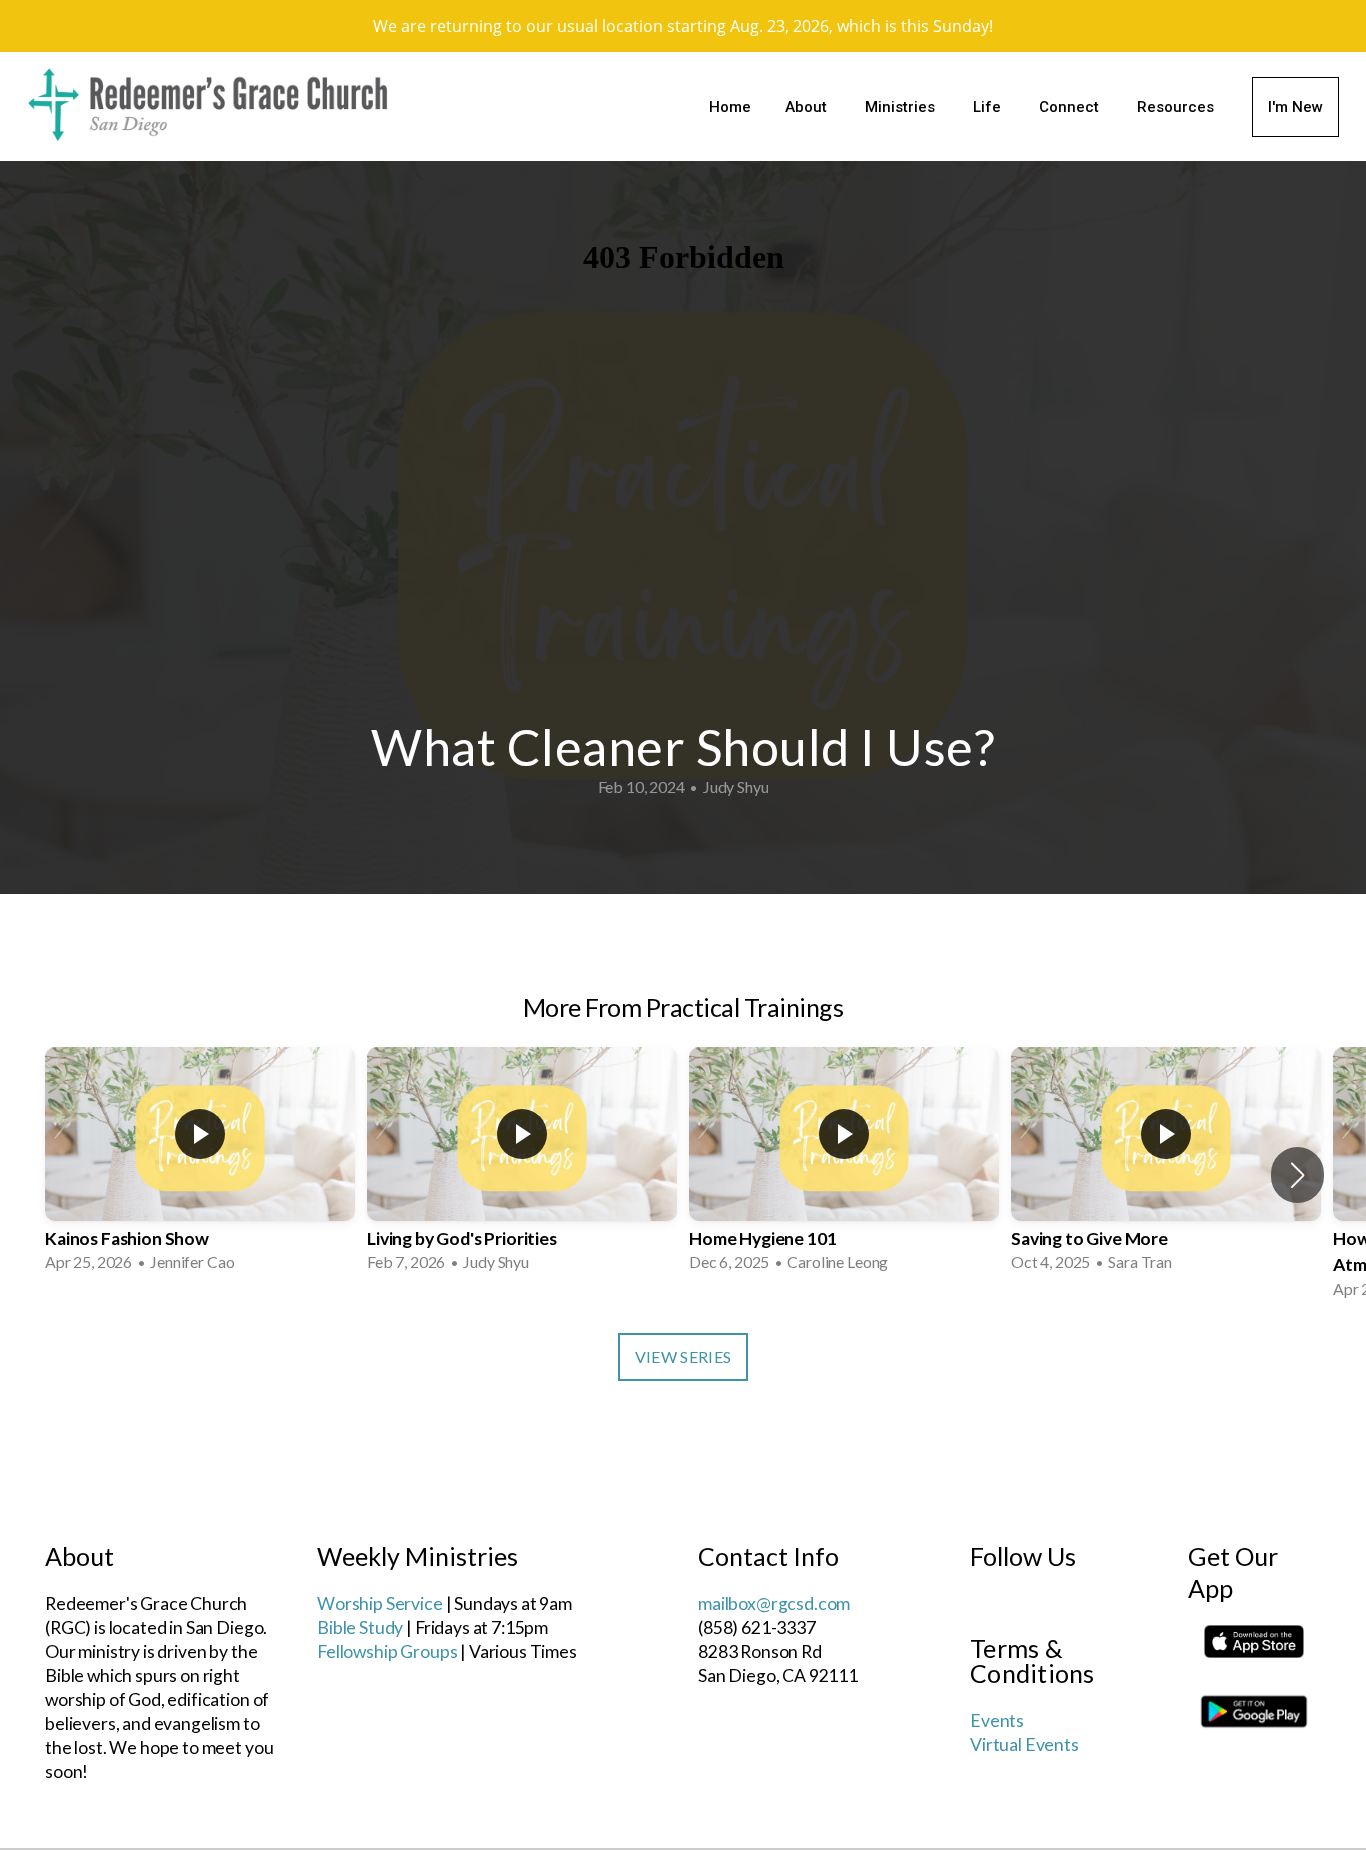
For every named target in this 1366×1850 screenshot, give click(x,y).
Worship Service (380, 1603)
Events (997, 1720)
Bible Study (360, 1627)
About (808, 107)
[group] (200, 1162)
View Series (683, 1356)
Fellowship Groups (387, 1651)
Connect (1071, 107)
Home (730, 107)
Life (989, 107)
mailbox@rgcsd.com (774, 1603)
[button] (1297, 1175)
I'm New (1295, 107)
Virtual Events (1024, 1744)
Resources (1177, 107)
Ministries (902, 107)
